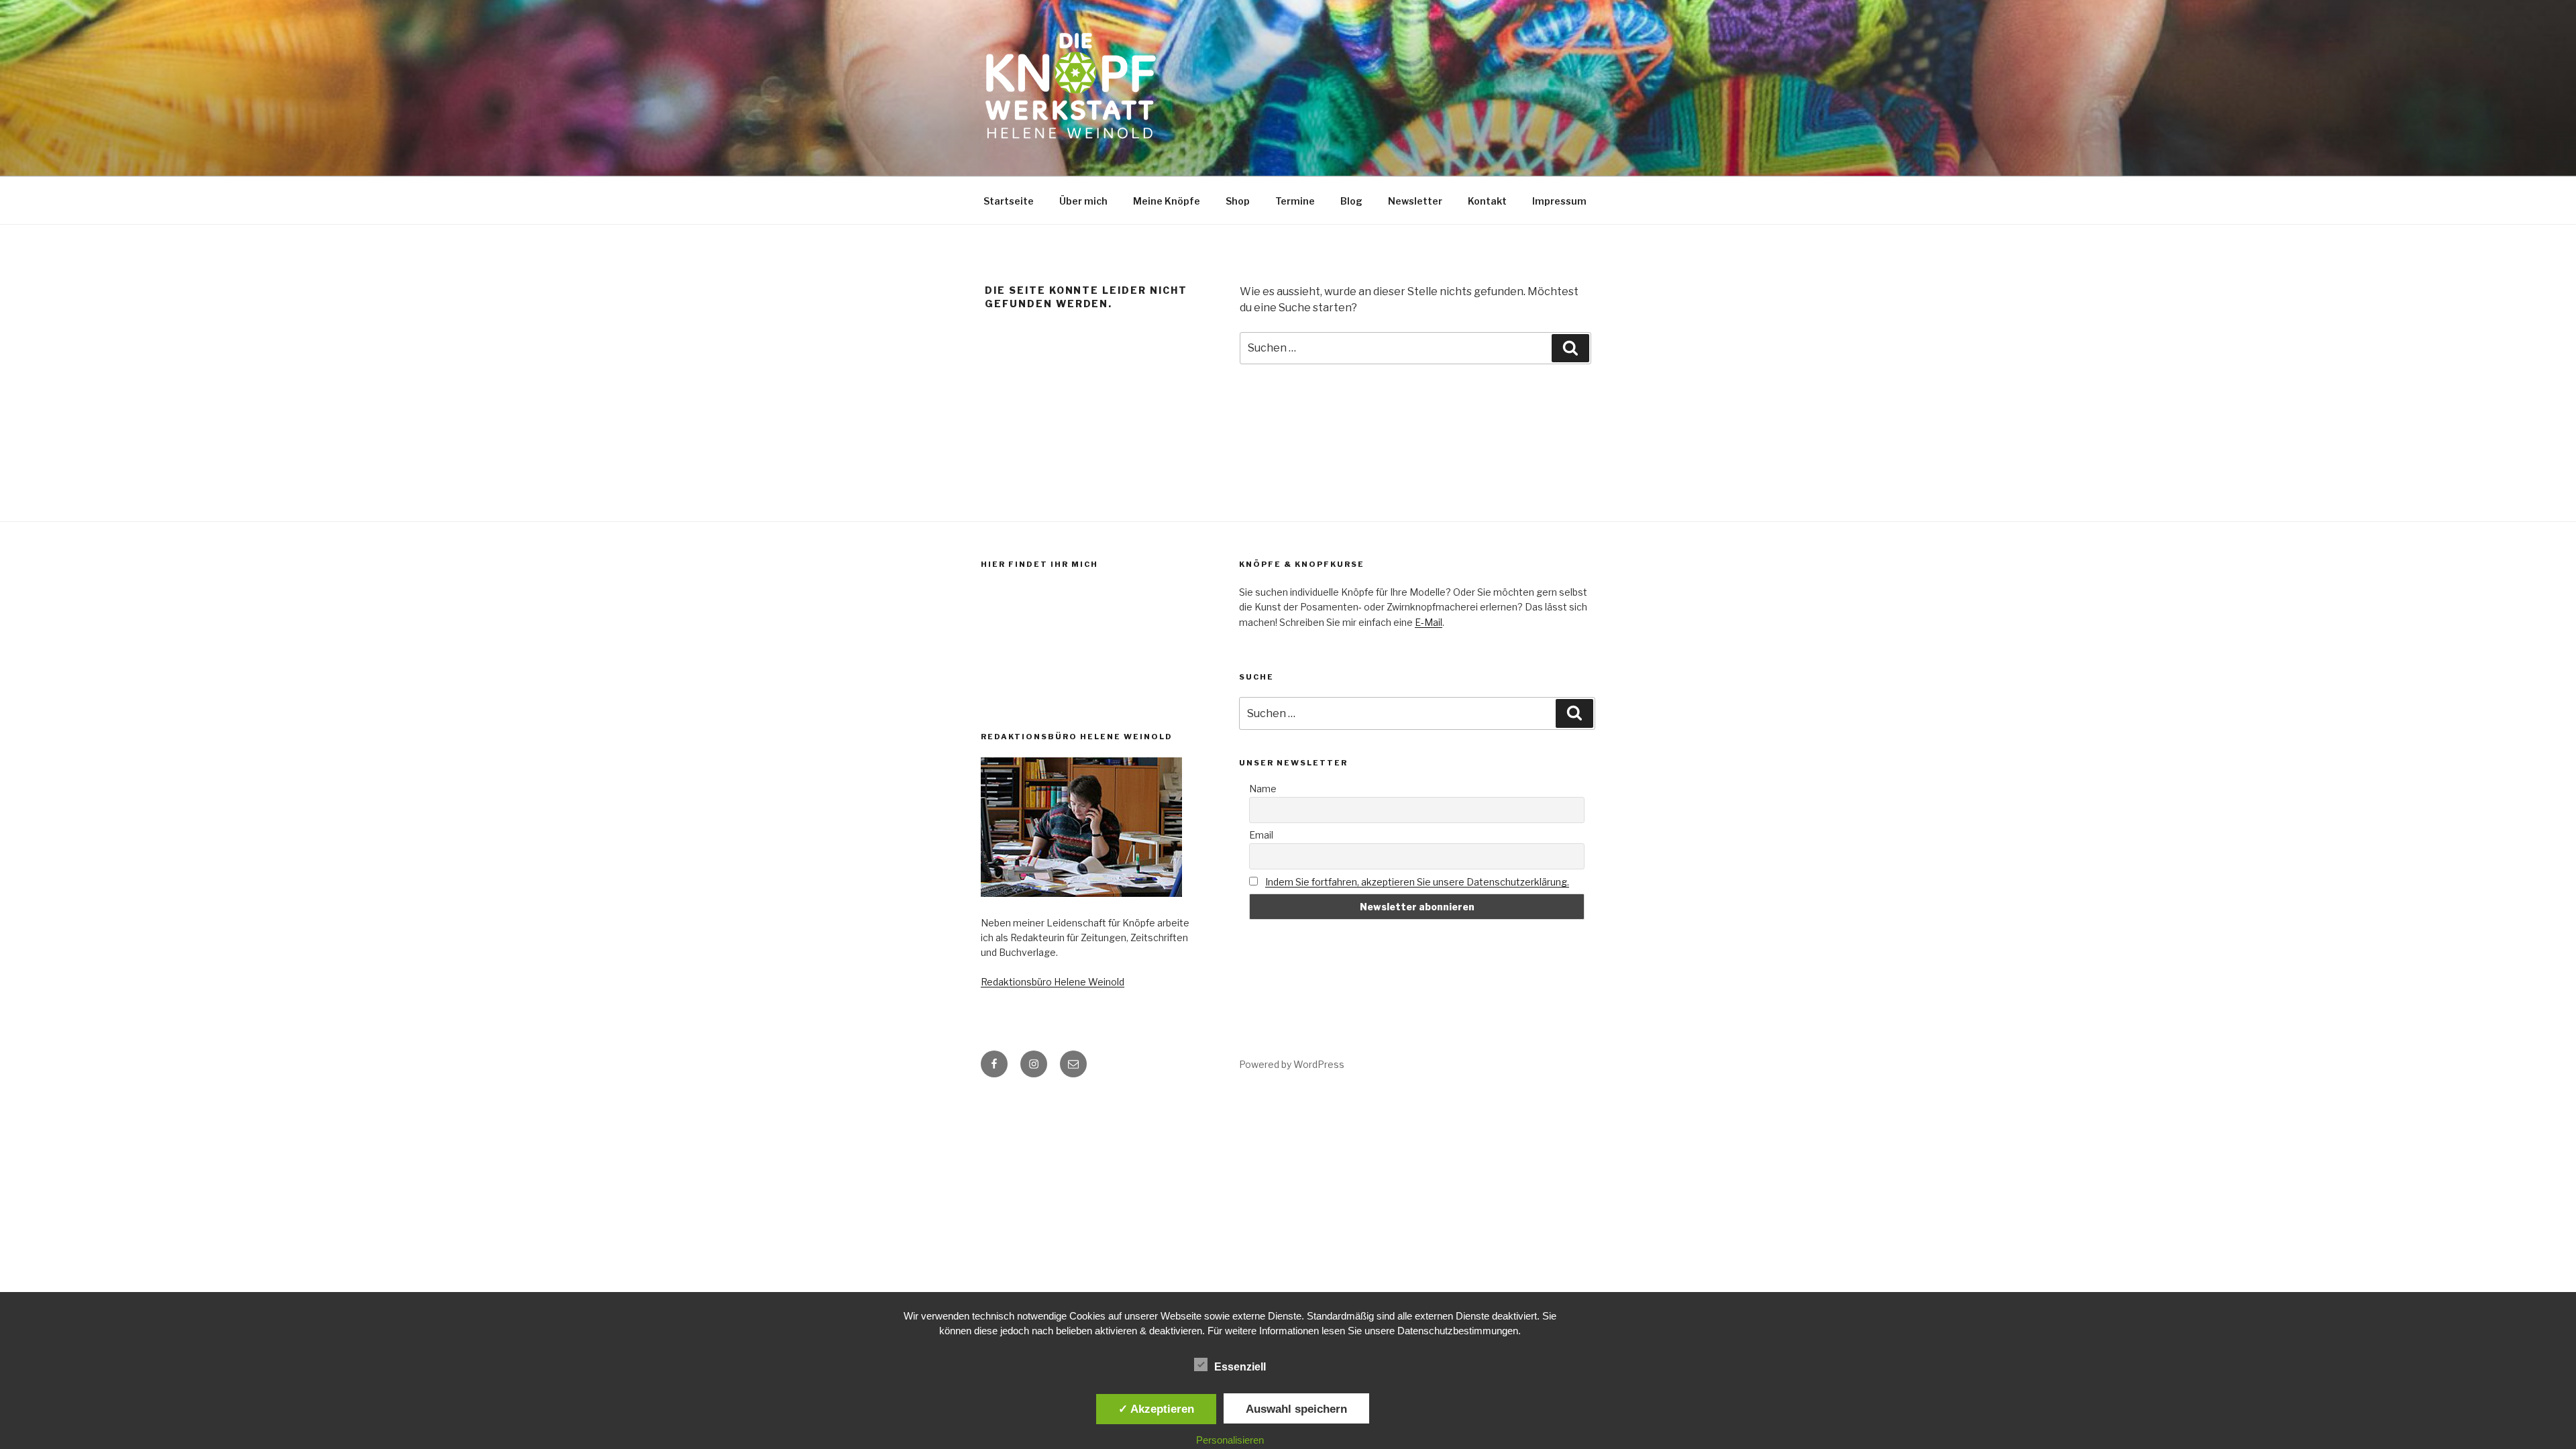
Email (1261, 835)
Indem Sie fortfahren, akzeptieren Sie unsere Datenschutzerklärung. (1417, 882)
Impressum (1559, 201)
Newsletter (1415, 201)
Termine (1295, 201)
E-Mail (1429, 622)
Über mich (1083, 201)
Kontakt (1487, 201)
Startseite (1009, 201)
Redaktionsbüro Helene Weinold (1053, 982)
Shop (1238, 201)
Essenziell (1240, 1367)
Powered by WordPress (1292, 1064)
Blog (1351, 201)
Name (1263, 789)
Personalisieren (1230, 1440)
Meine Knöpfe (1167, 201)
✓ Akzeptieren (1156, 1409)
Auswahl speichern (1296, 1409)
